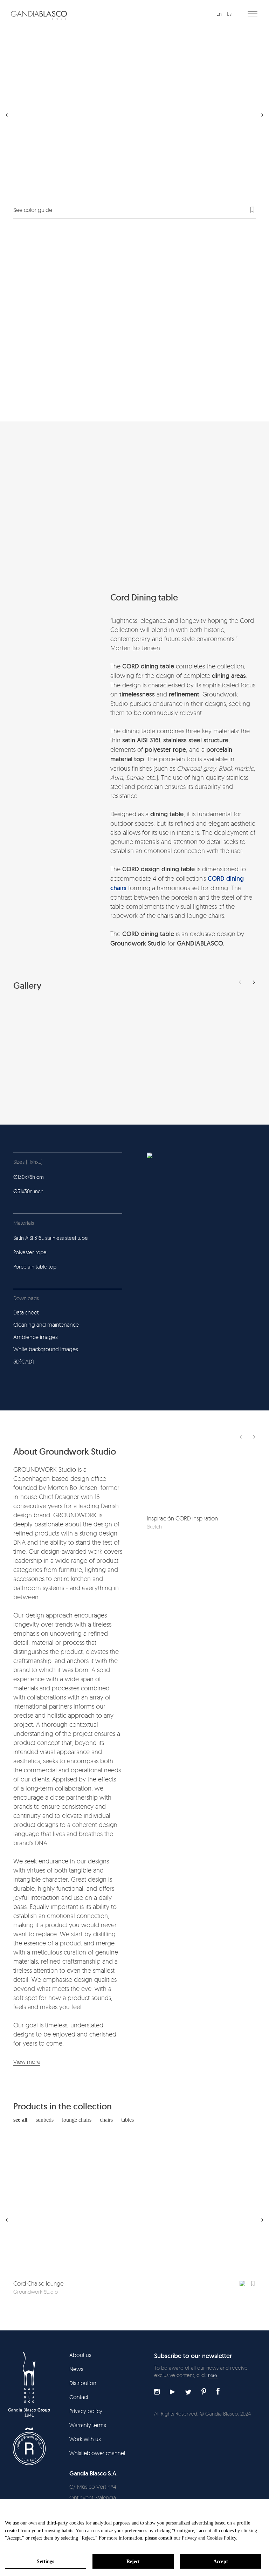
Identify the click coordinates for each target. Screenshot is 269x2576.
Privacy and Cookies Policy (209, 2538)
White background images (46, 1349)
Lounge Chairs (77, 2120)
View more (27, 2062)
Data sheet (26, 1312)
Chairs (106, 2120)
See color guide (33, 210)
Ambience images (36, 1337)
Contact (79, 2397)
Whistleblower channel (97, 2453)
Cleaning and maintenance (46, 1325)
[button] (254, 982)
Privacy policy (86, 2411)
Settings (45, 2561)
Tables (127, 2120)
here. (213, 2375)
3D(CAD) (24, 1361)
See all (20, 2120)
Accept (221, 2561)
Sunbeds (45, 2120)
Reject (133, 2561)
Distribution (83, 2383)
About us (80, 2355)
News (76, 2369)
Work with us (85, 2439)
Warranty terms (88, 2425)
